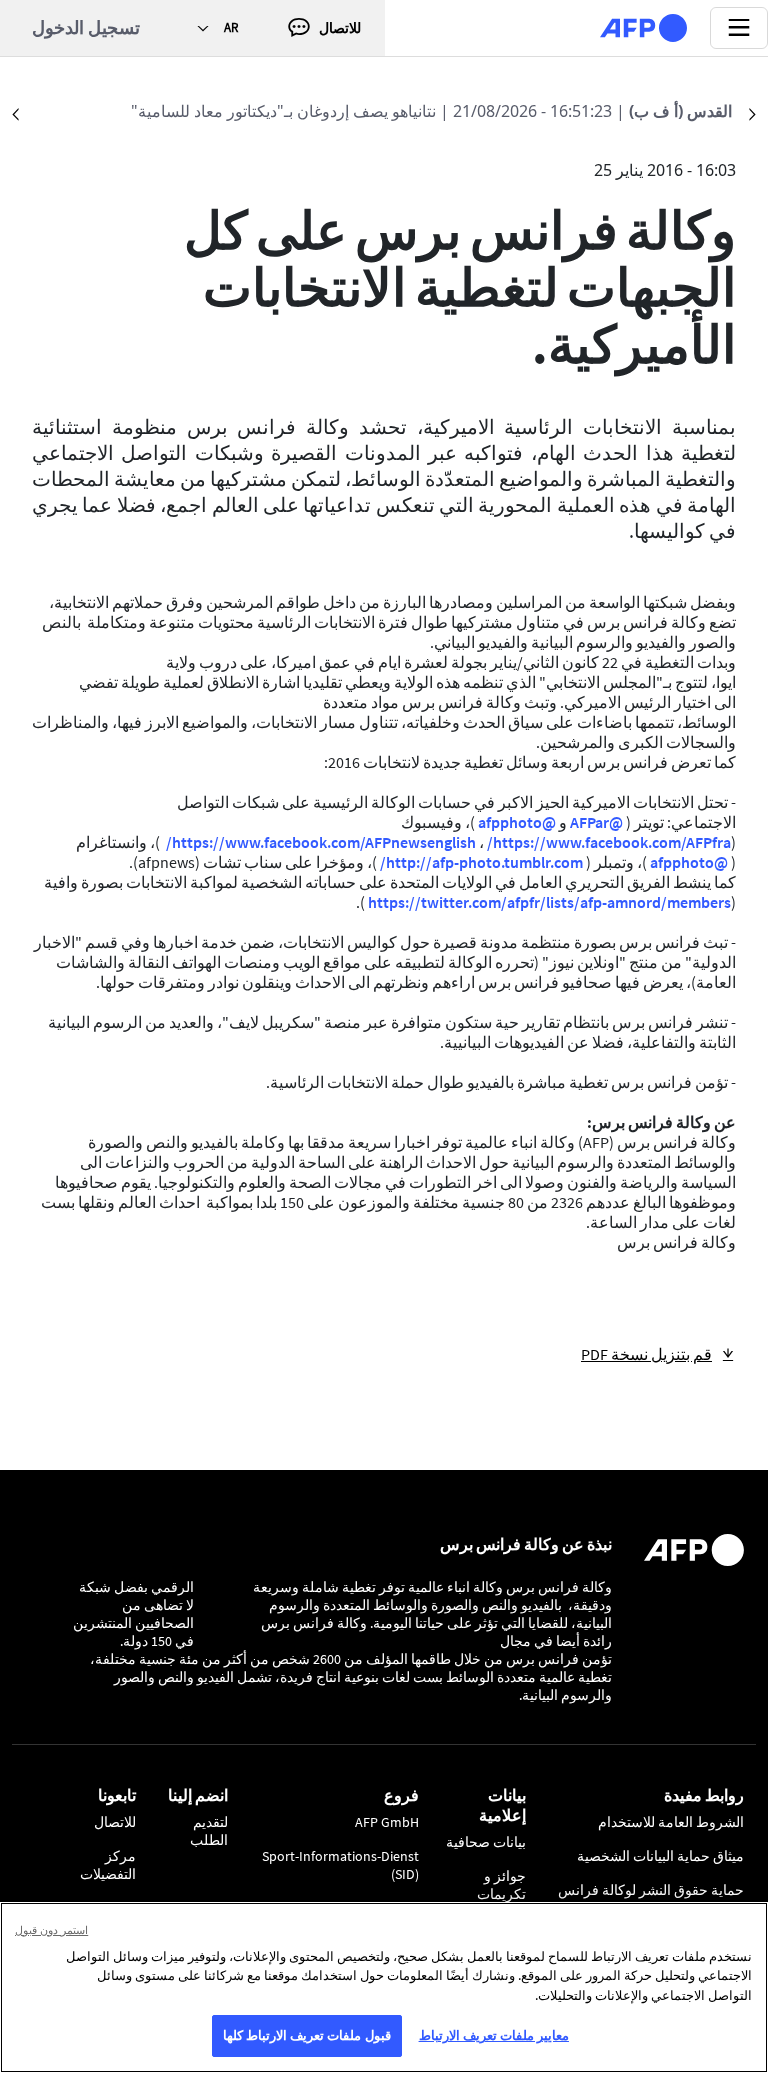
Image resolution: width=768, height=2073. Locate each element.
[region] (384, 1987)
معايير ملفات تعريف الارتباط (494, 2035)
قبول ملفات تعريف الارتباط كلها (307, 2035)
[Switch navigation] (739, 28)
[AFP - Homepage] (643, 28)
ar (231, 27)
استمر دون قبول (51, 1929)
